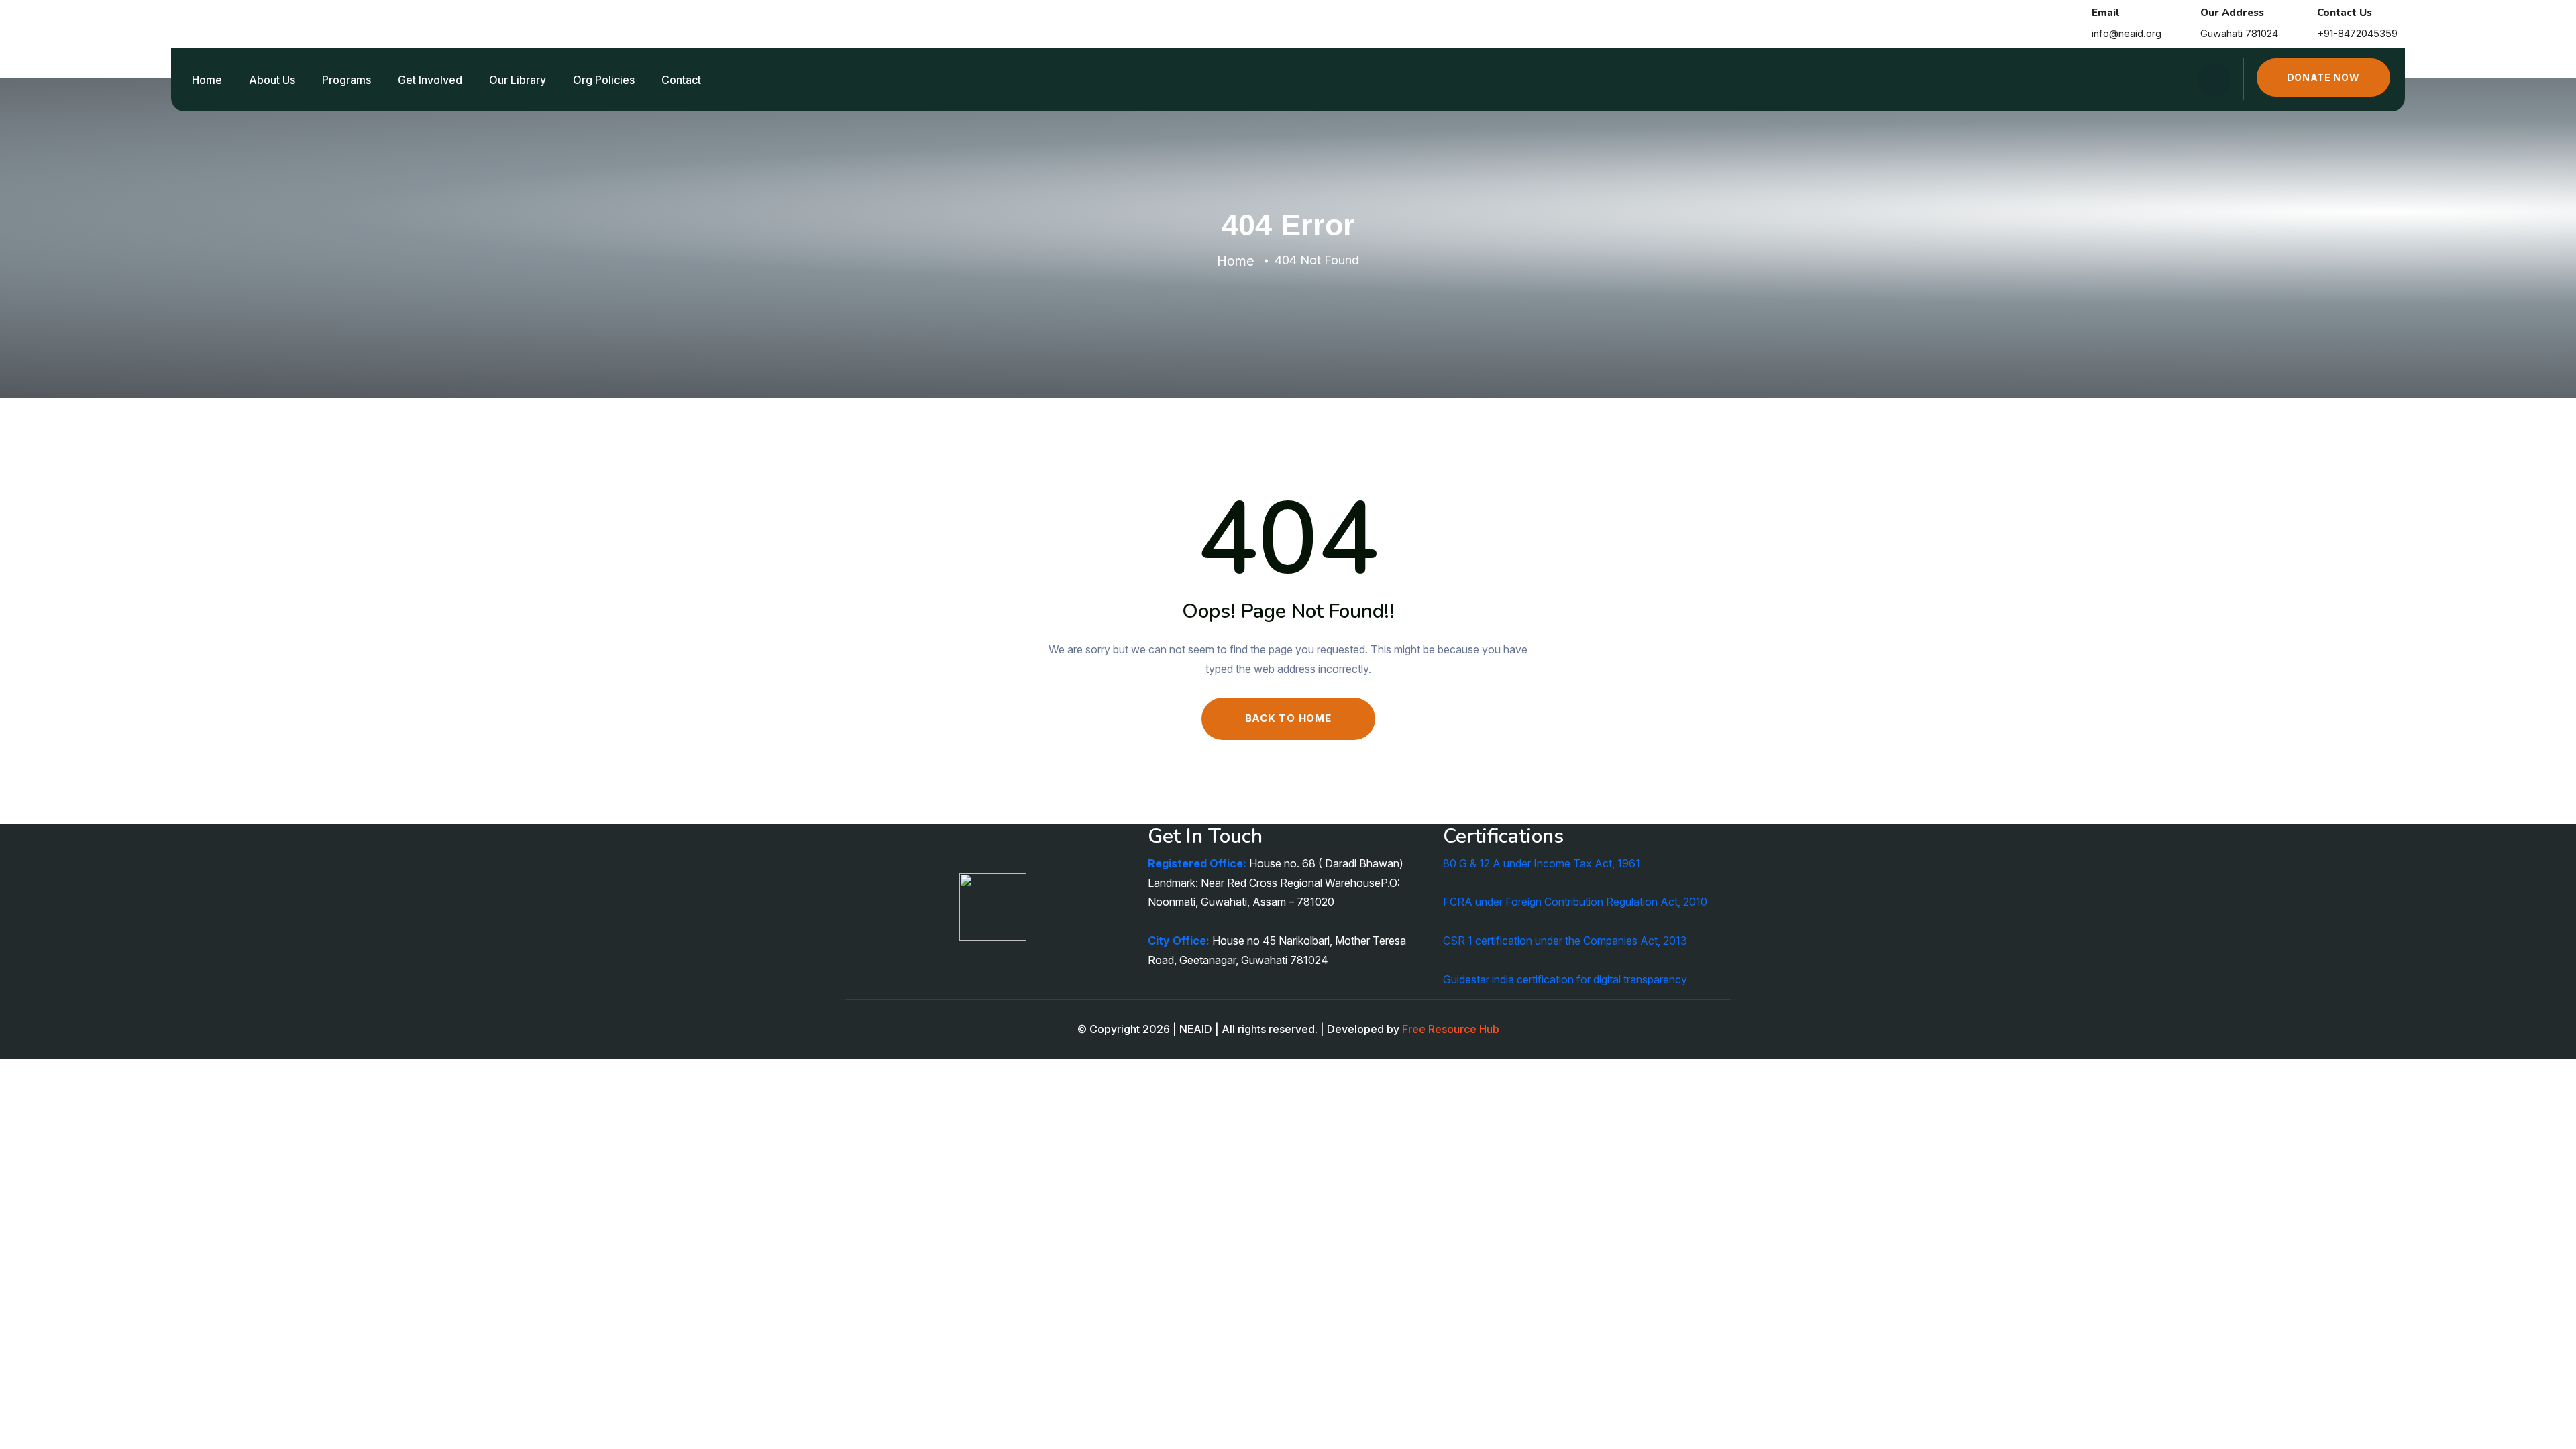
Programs (346, 80)
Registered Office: (1197, 863)
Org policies (604, 80)
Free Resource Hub (1451, 1029)
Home (207, 80)
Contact (681, 80)
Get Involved (430, 80)
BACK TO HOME (1288, 718)
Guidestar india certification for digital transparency (1565, 979)
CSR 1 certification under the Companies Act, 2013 (1565, 941)
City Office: (1179, 941)
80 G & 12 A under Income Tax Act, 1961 (1542, 863)
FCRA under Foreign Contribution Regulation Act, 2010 (1575, 902)
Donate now (2323, 77)
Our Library (518, 80)
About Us (272, 80)
